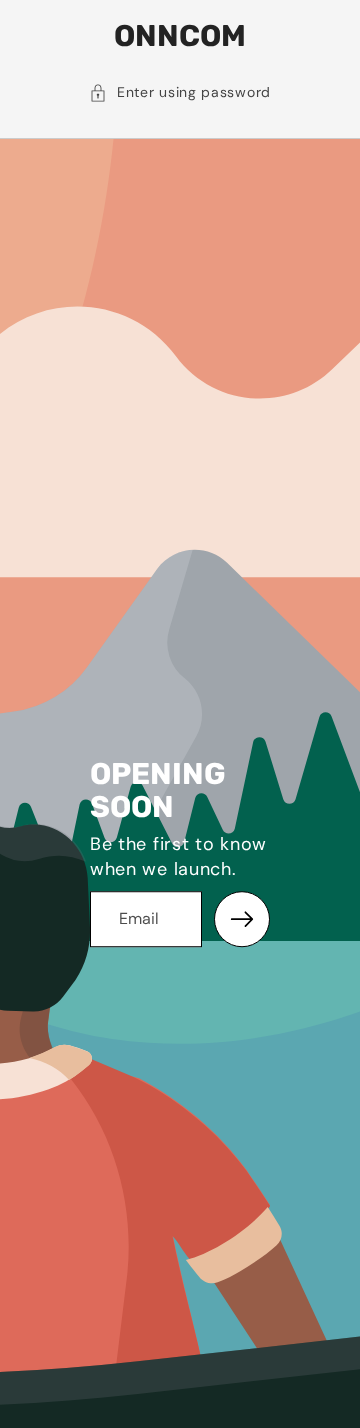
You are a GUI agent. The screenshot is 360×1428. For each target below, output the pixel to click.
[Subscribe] (242, 919)
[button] (180, 93)
